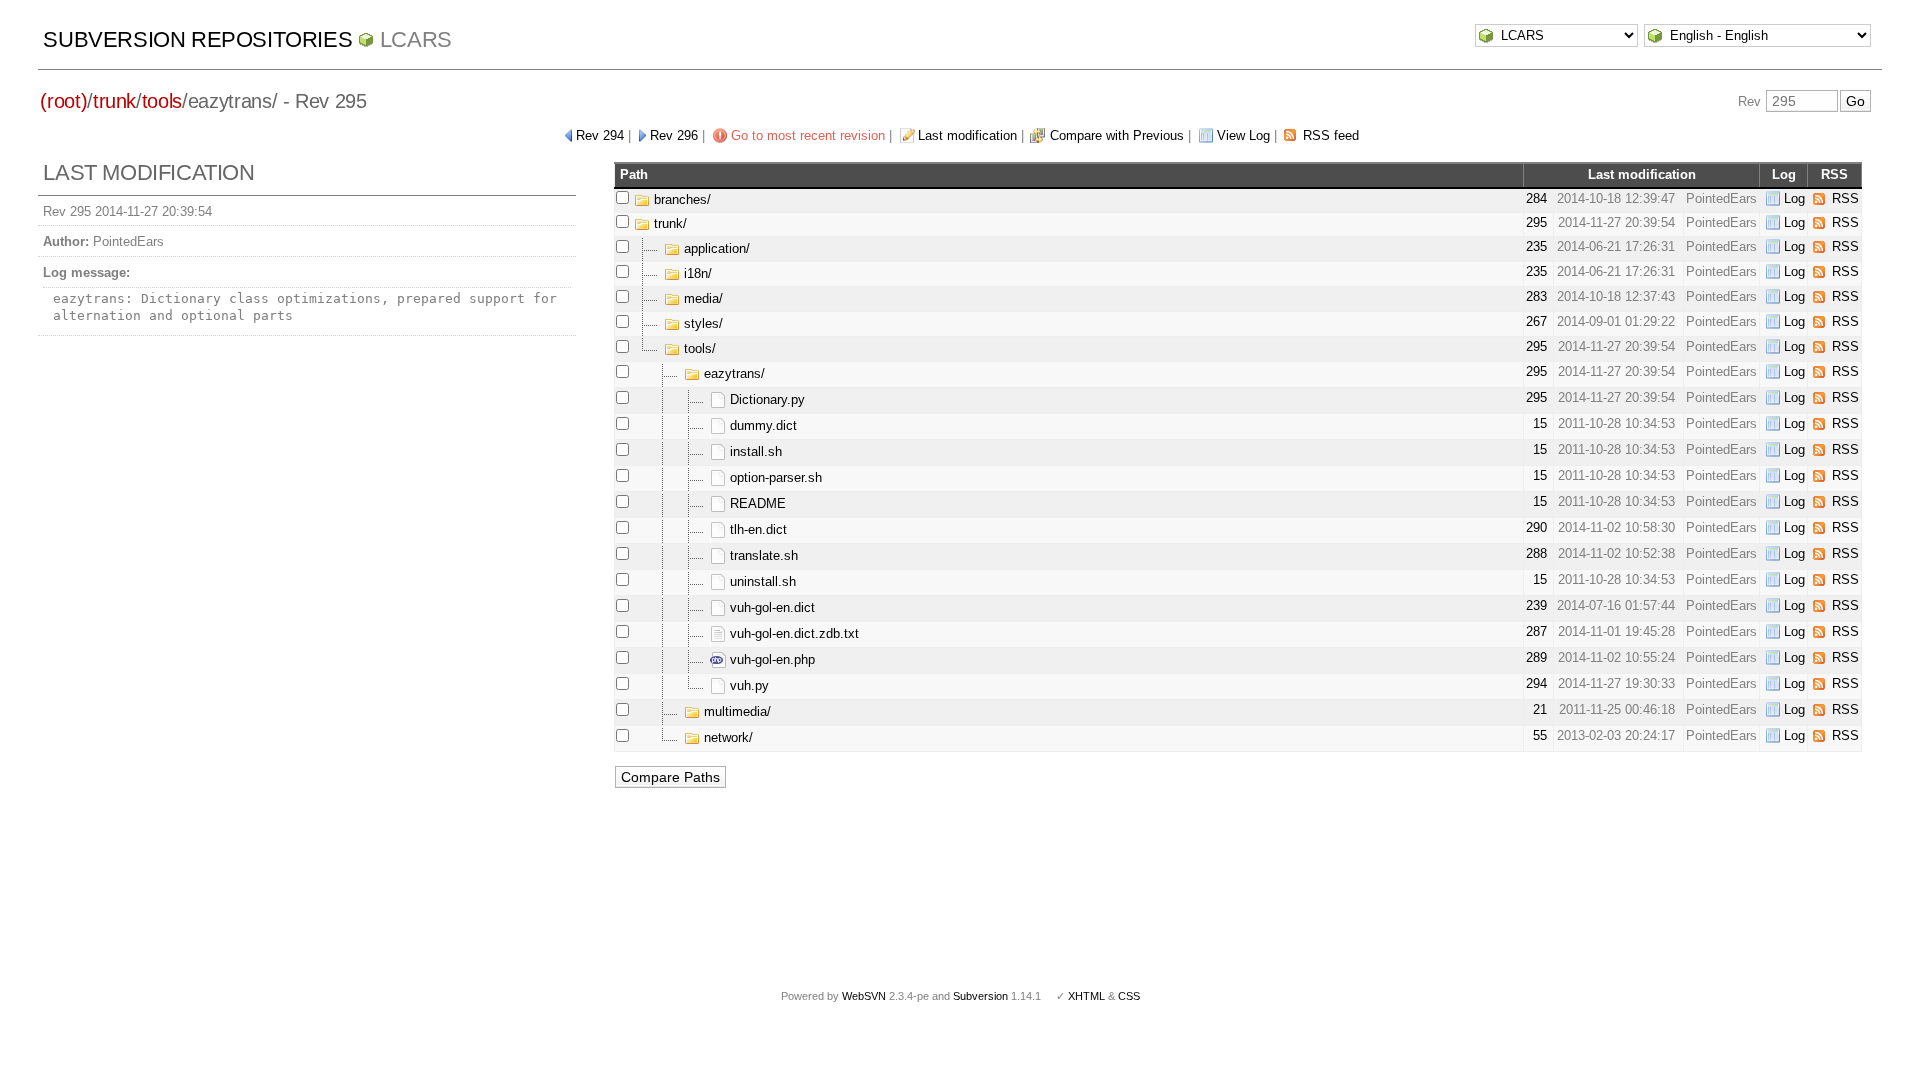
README (756, 503)
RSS (1845, 198)
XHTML (1086, 996)
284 (1536, 198)
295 (1536, 222)
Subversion (980, 996)
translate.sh (762, 555)
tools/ (698, 348)
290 (1536, 527)
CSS (1129, 996)
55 (1540, 735)
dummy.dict (761, 425)
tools (162, 101)
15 (1540, 423)
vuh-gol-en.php (770, 659)
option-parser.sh (774, 477)
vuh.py (747, 685)
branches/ (680, 199)
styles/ (701, 323)
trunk (114, 101)
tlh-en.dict (756, 529)
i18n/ (696, 273)
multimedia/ (735, 711)
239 (1536, 605)
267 (1536, 321)
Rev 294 (600, 135)
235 (1536, 246)
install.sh (754, 451)
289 (1536, 657)
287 (1536, 631)
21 (1540, 709)
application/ (715, 248)
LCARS (416, 39)
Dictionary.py (765, 399)
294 (1536, 683)
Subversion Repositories (197, 39)
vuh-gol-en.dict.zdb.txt (792, 633)
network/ (726, 737)
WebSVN (864, 996)
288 (1536, 553)
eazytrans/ (732, 373)
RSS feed (1331, 135)
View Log (1243, 135)
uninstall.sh (761, 581)
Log (1794, 198)
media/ (701, 298)
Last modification (967, 135)
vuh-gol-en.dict (770, 607)
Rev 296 (674, 135)
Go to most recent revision (808, 135)
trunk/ (668, 223)
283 (1536, 296)
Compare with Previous (1117, 135)
